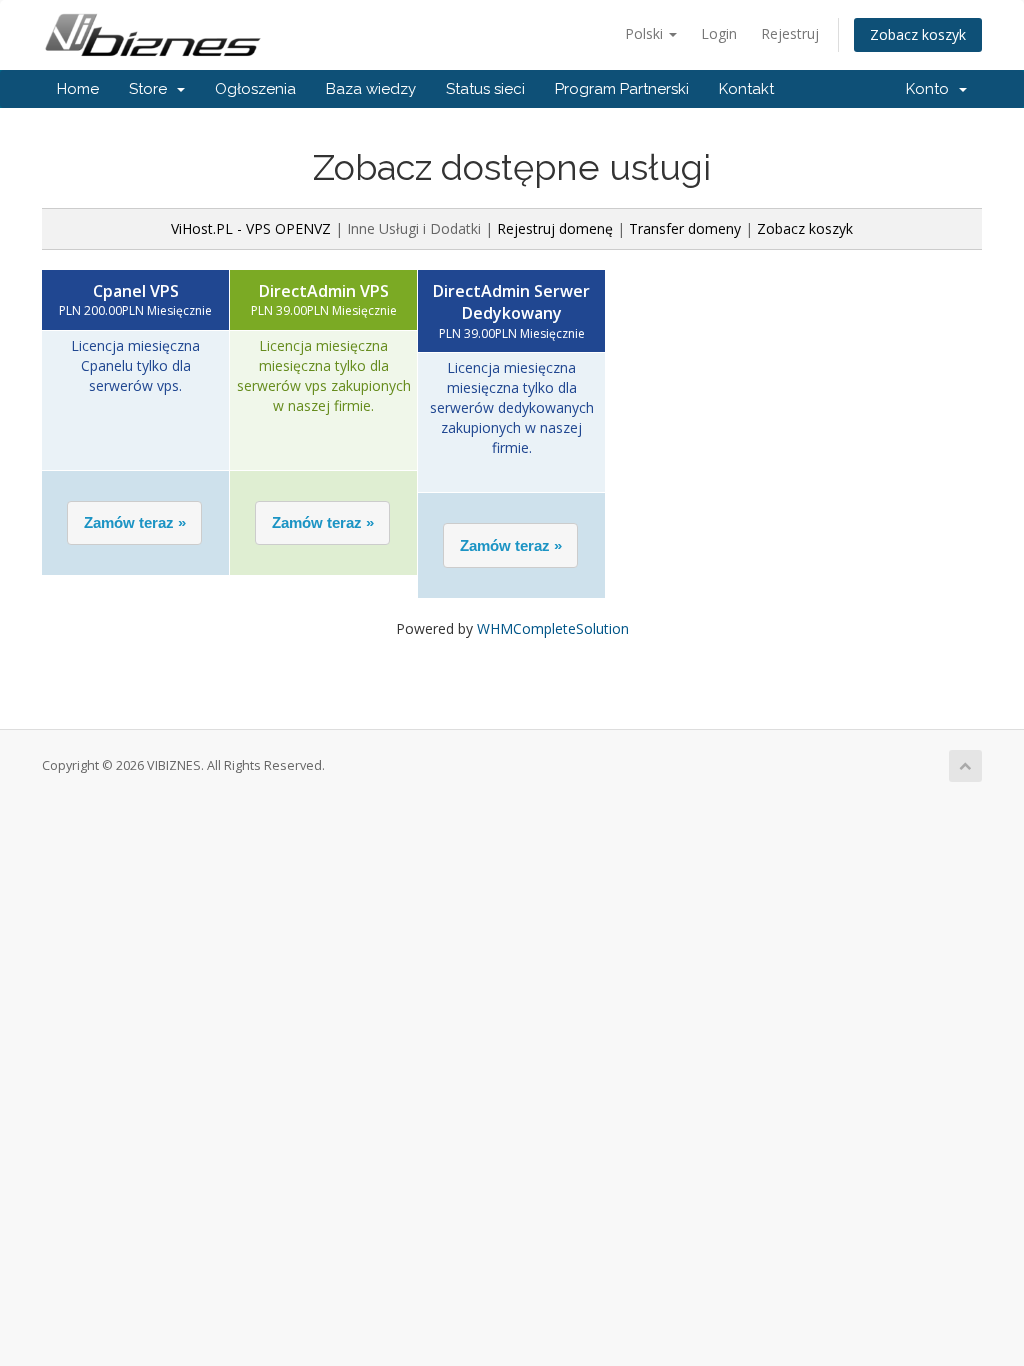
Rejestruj (790, 33)
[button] (134, 523)
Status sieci (485, 89)
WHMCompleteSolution (553, 628)
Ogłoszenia (255, 89)
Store (152, 89)
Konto (931, 89)
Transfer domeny (685, 228)
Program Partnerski (622, 89)
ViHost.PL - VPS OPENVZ (251, 228)
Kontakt (746, 89)
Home (78, 89)
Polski (646, 33)
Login (719, 33)
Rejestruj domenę (555, 228)
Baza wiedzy (371, 89)
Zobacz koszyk (918, 34)
